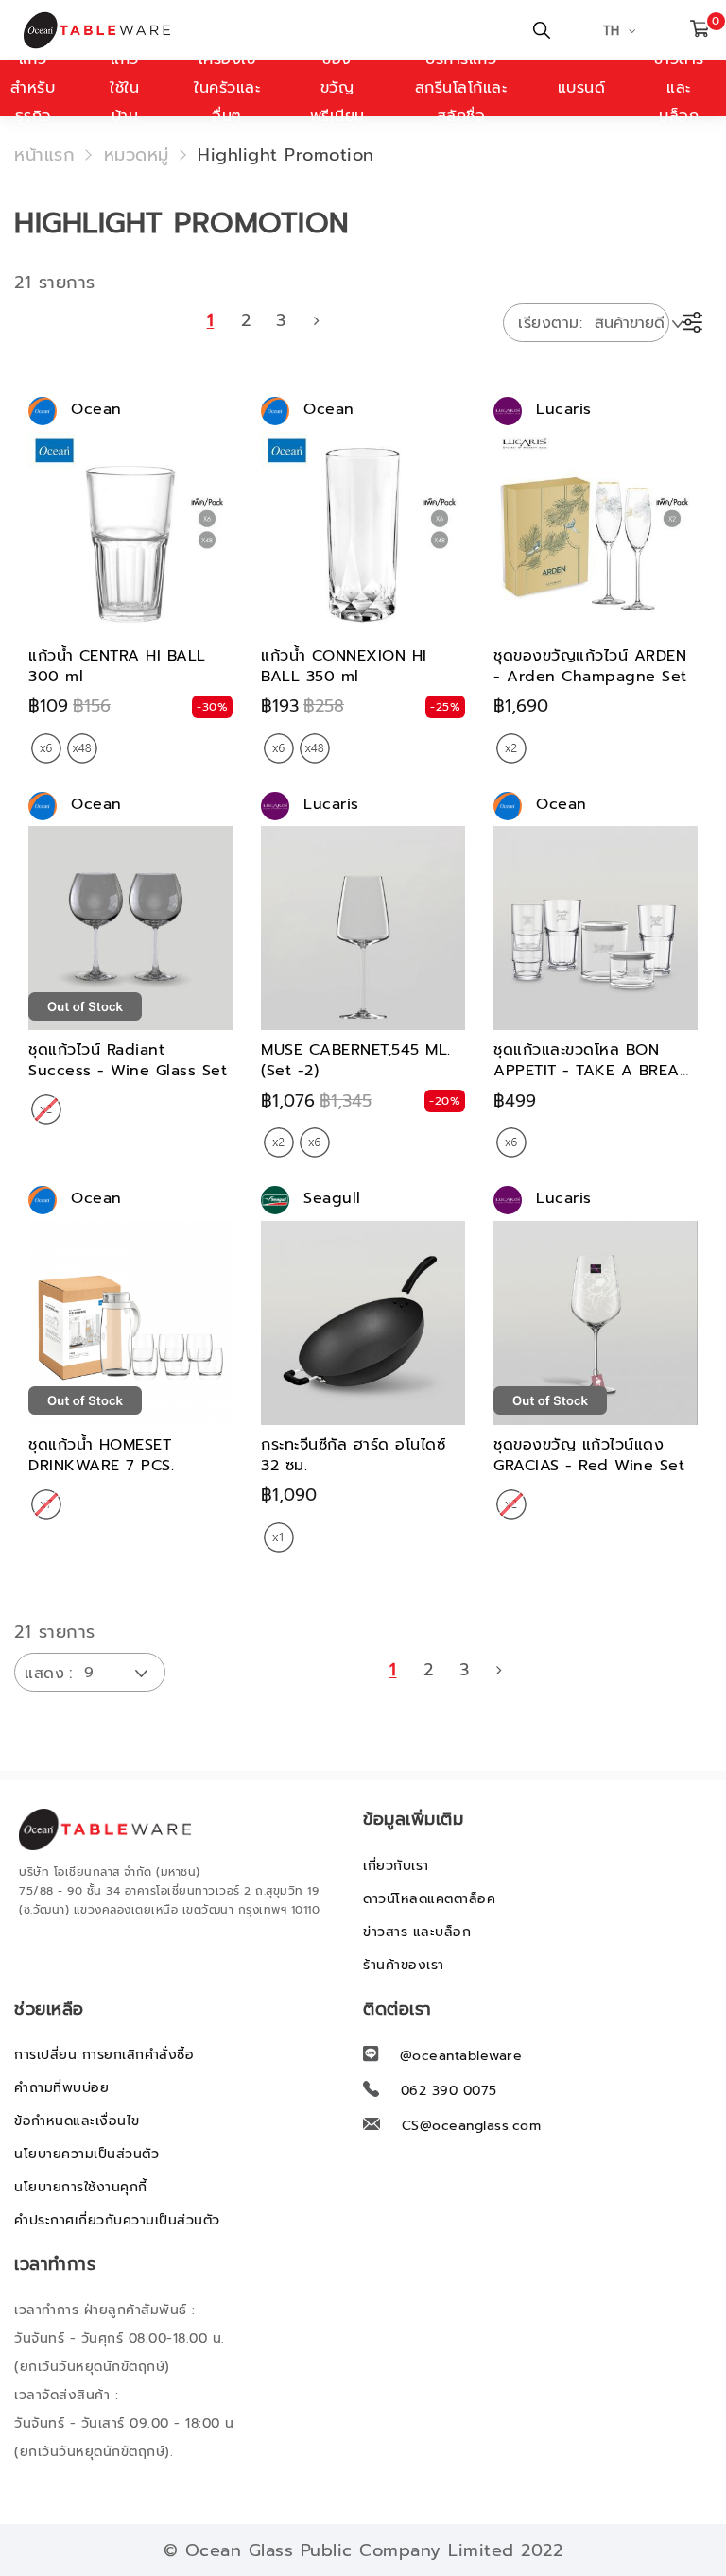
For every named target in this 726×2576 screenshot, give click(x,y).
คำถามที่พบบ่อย (61, 2088)
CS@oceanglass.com (472, 2126)
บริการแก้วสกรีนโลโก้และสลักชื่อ (461, 88)
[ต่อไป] (317, 320)
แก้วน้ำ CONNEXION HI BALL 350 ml (344, 666)
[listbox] (64, 749)
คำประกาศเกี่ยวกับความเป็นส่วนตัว (117, 2220)
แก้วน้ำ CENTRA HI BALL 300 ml (117, 666)
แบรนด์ (582, 88)
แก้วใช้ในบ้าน (124, 88)
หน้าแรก (44, 155)
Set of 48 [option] (82, 748)
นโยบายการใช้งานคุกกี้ (81, 2187)
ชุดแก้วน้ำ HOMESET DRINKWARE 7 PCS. (101, 1455)
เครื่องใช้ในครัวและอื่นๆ (227, 88)
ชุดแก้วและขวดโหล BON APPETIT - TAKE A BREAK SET (592, 1071)
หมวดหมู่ (137, 155)
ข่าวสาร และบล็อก (417, 1932)
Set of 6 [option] (46, 748)
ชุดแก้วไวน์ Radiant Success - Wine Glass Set (128, 1060)
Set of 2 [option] (511, 748)
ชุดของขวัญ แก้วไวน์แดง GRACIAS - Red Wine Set (589, 1455)
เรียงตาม (549, 323)
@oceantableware (461, 2056)
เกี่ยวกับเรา (396, 1866)
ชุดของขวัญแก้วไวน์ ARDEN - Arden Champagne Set (590, 666)
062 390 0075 (449, 2091)
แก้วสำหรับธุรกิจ (33, 88)
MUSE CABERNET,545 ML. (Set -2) (356, 1060)
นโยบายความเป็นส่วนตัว (86, 2154)
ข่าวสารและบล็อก (679, 88)
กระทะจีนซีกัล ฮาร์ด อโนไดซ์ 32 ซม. (353, 1455)
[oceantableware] (109, 30)
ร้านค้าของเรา (404, 1965)
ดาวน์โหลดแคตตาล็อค (429, 1899)
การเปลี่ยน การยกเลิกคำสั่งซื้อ (104, 2055)
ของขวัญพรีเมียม (337, 88)
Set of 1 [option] (279, 1537)
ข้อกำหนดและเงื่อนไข (77, 2121)
